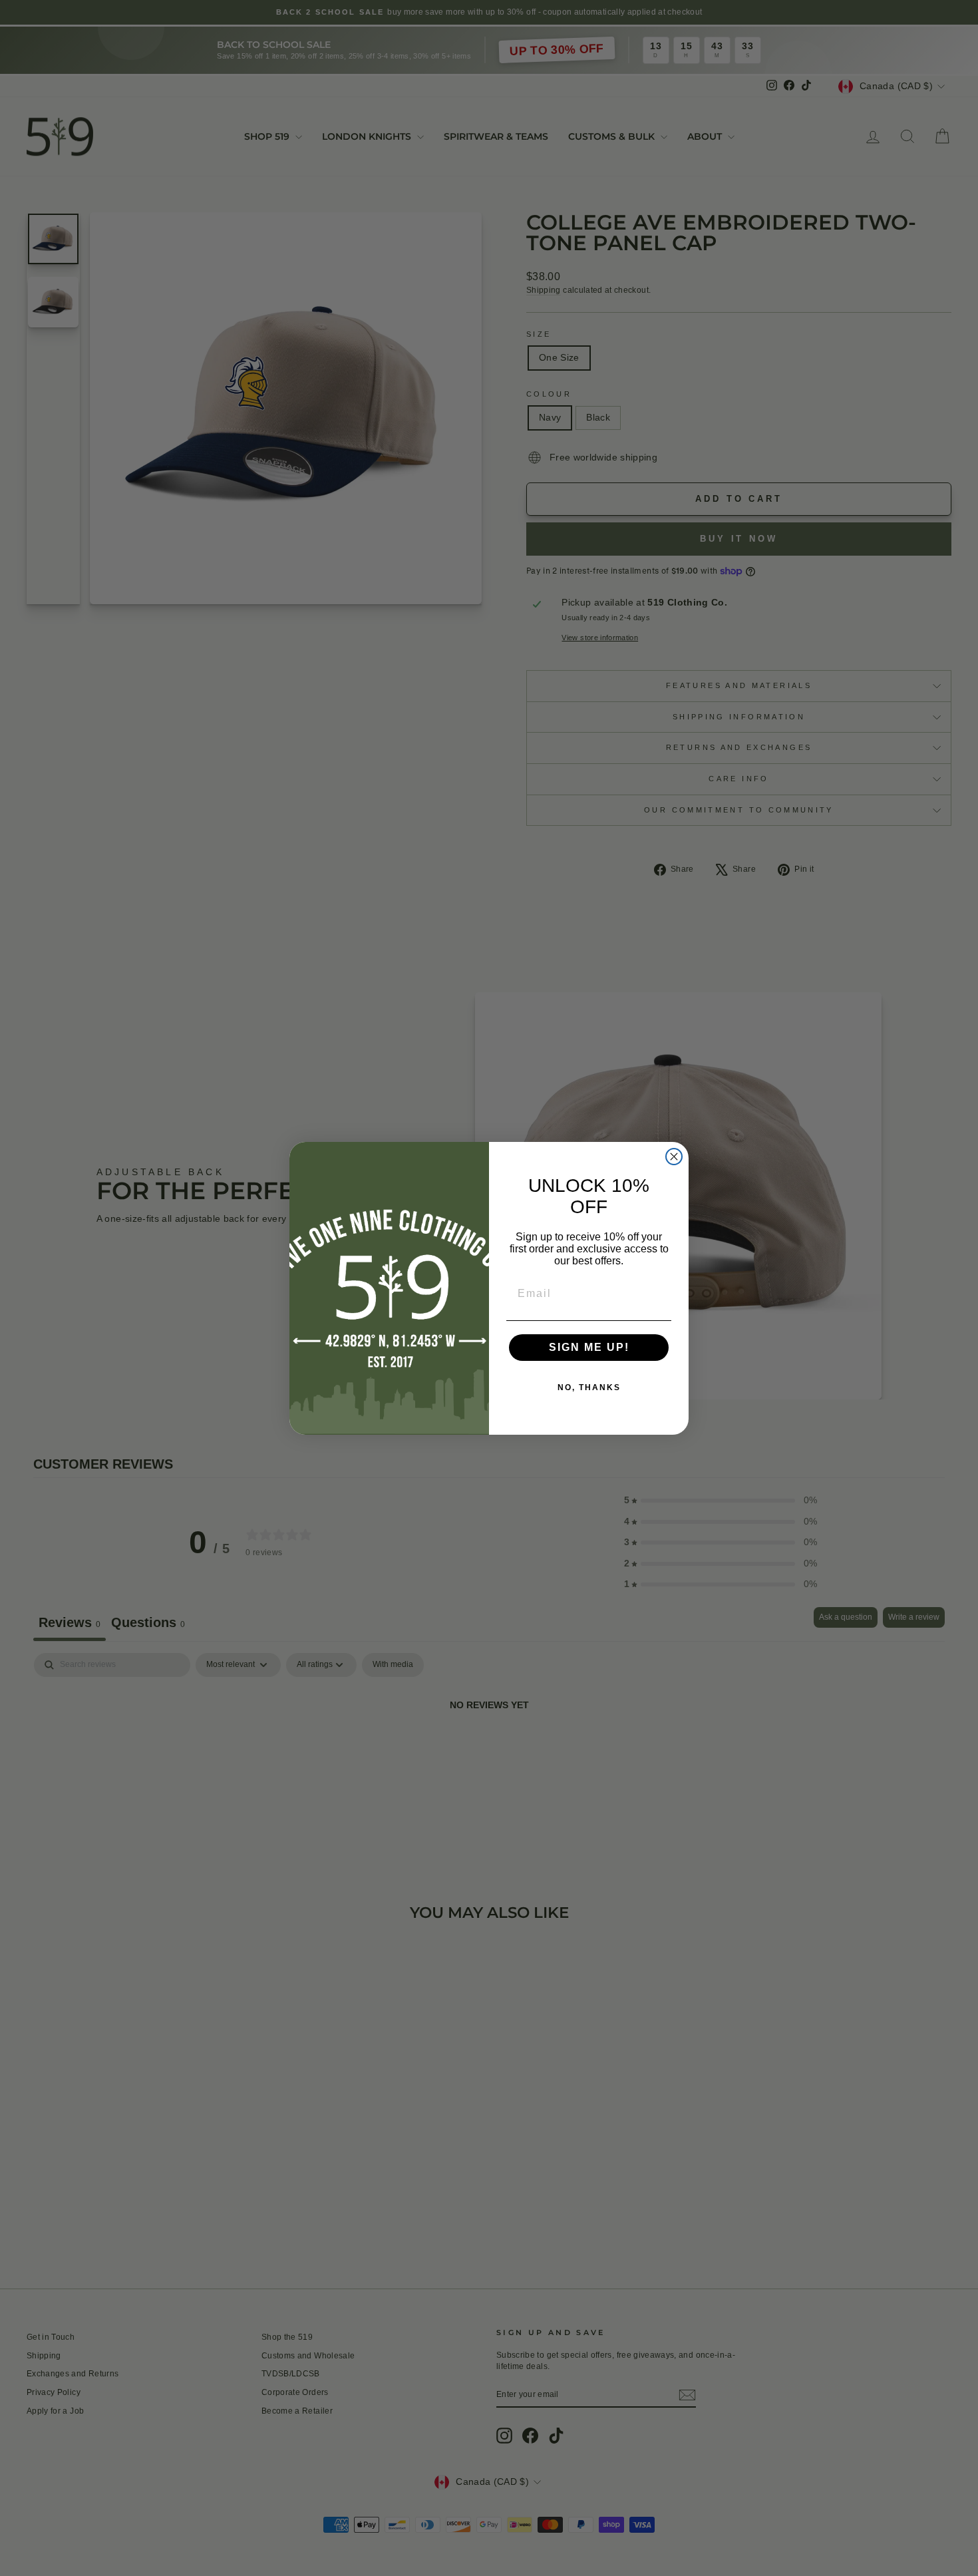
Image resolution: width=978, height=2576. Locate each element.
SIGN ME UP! (589, 1347)
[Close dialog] (674, 1157)
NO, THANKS (589, 1387)
